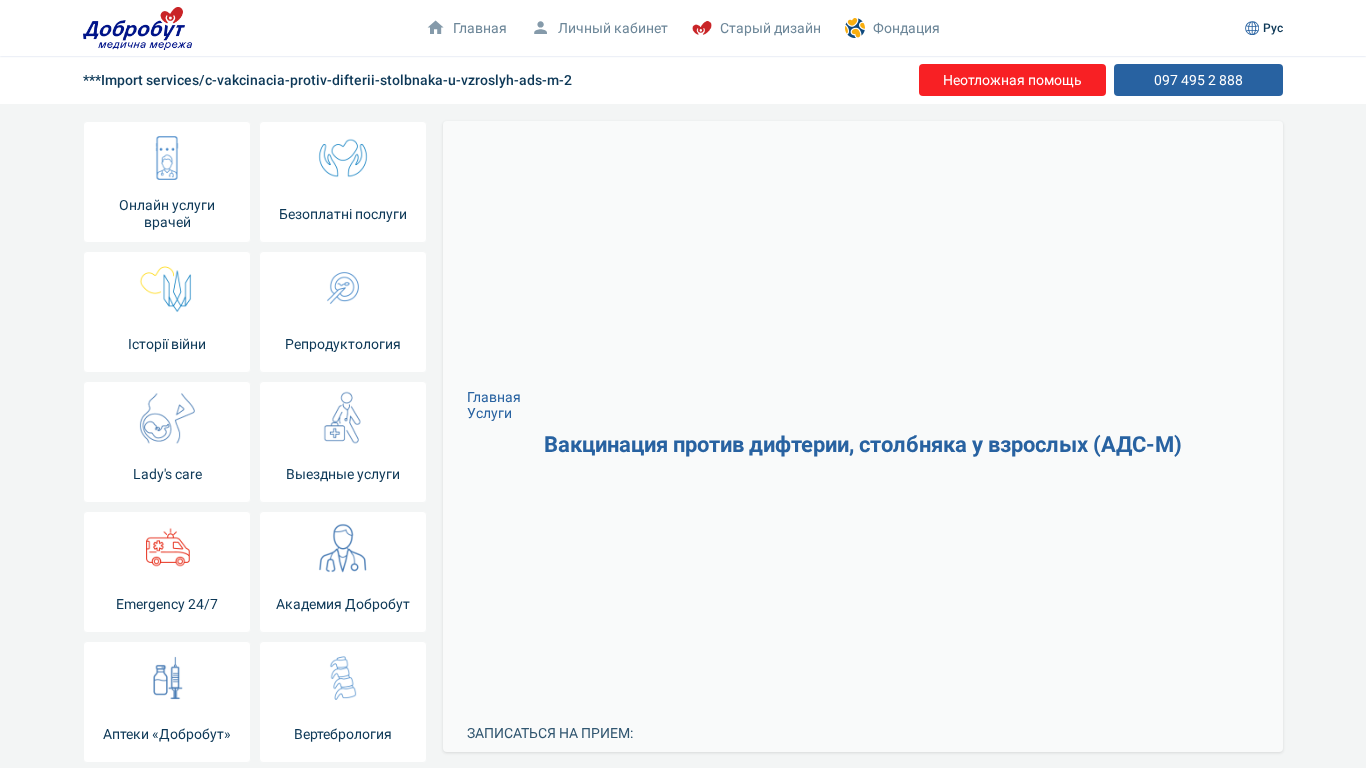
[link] (1012, 80)
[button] (599, 28)
